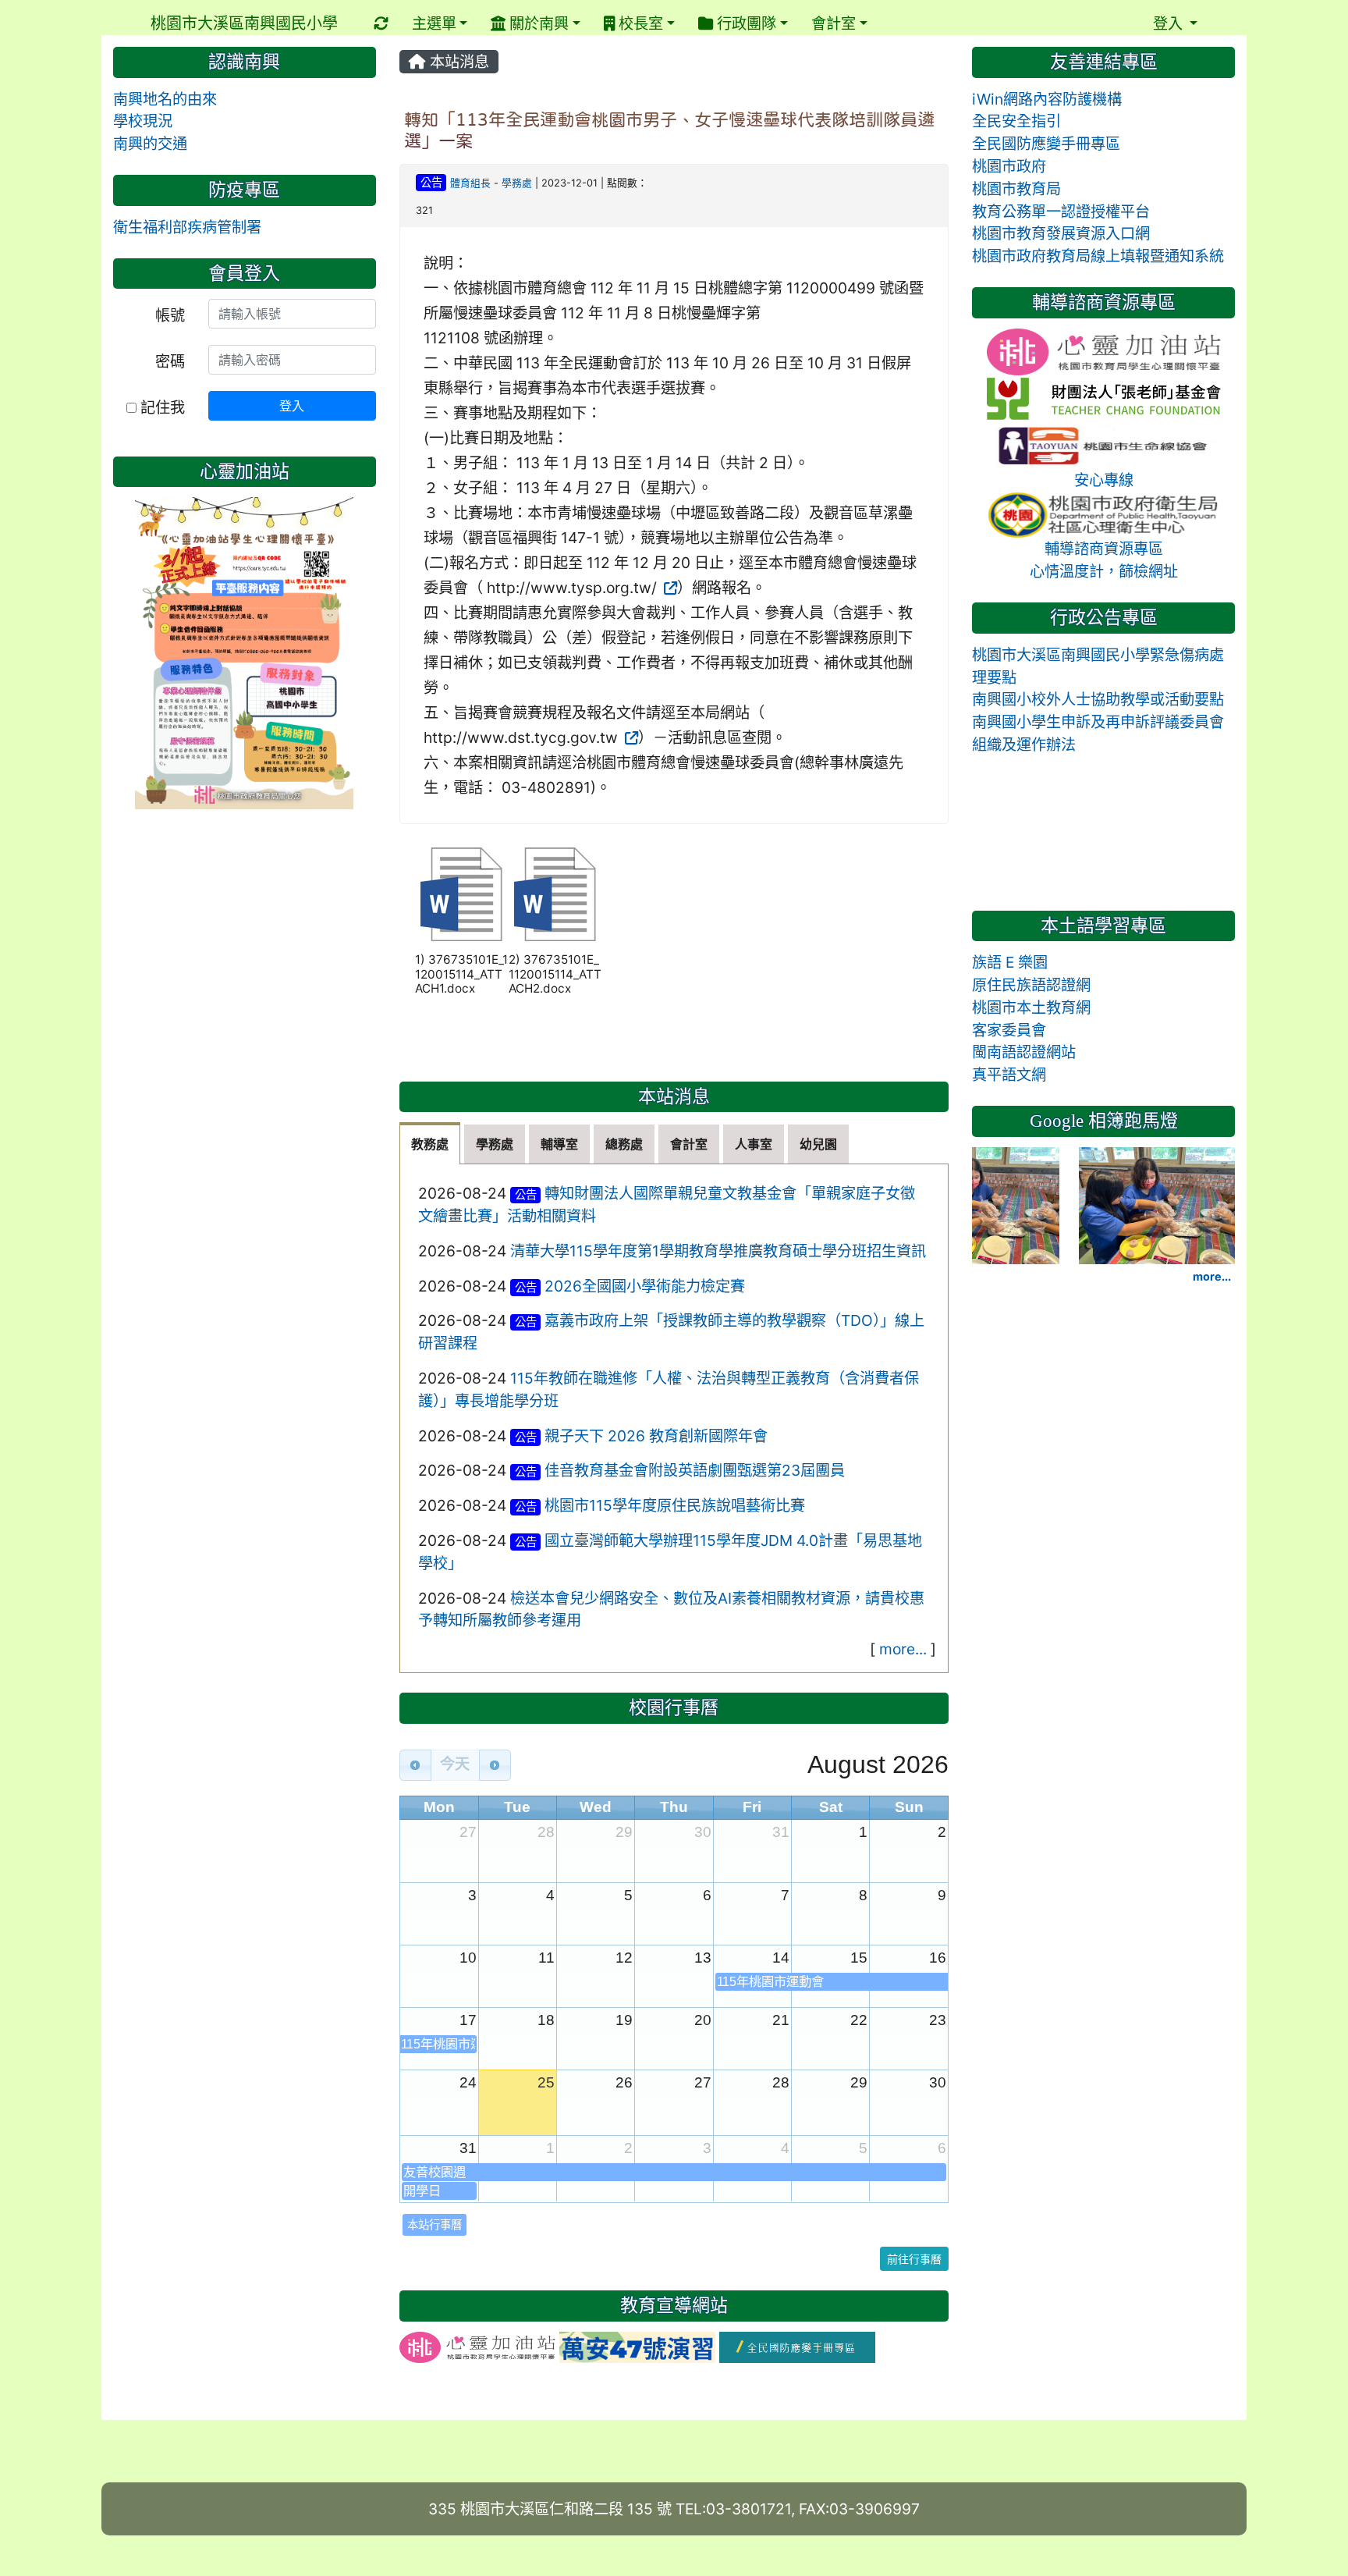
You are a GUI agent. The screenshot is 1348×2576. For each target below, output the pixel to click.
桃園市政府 (1009, 166)
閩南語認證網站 (1024, 1052)
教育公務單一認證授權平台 (1061, 211)
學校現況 (143, 121)
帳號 (170, 315)
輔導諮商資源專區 (1104, 549)
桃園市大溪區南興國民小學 (244, 23)
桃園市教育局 (1016, 189)
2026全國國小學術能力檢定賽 (645, 1286)
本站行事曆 (435, 2224)
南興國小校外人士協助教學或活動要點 (1098, 699)
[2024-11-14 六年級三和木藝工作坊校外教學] (983, 1204)
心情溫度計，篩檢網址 (1104, 571)
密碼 (170, 361)
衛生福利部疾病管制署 (187, 227)
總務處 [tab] (624, 1144)
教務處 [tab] (430, 1144)
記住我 (161, 407)
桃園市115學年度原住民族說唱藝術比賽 (675, 1505)
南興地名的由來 (165, 99)
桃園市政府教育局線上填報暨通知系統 (1098, 256)
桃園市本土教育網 (1031, 1007)
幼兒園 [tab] (818, 1144)
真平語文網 (1009, 1075)
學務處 (517, 183)
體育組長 (470, 183)
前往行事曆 (914, 2259)
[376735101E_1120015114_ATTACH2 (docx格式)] (555, 894)
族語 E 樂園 (1010, 962)
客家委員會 (1009, 1030)
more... (903, 1649)
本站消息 (458, 62)
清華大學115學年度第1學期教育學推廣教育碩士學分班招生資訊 (718, 1251)
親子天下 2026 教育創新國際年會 (656, 1436)
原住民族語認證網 (1031, 985)
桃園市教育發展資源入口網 (1061, 233)
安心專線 (1104, 480)
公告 (431, 182)
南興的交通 (150, 144)
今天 (455, 1764)
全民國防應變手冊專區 (1046, 144)
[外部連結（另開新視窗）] (669, 588)
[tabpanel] (674, 1418)
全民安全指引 (1016, 121)
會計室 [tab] (689, 1144)
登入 (292, 406)
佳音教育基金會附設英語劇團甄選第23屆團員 (695, 1470)
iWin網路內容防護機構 (1047, 99)
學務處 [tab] (495, 1144)
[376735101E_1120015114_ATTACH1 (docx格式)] (462, 894)
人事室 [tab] (754, 1144)
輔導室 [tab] (559, 1144)
